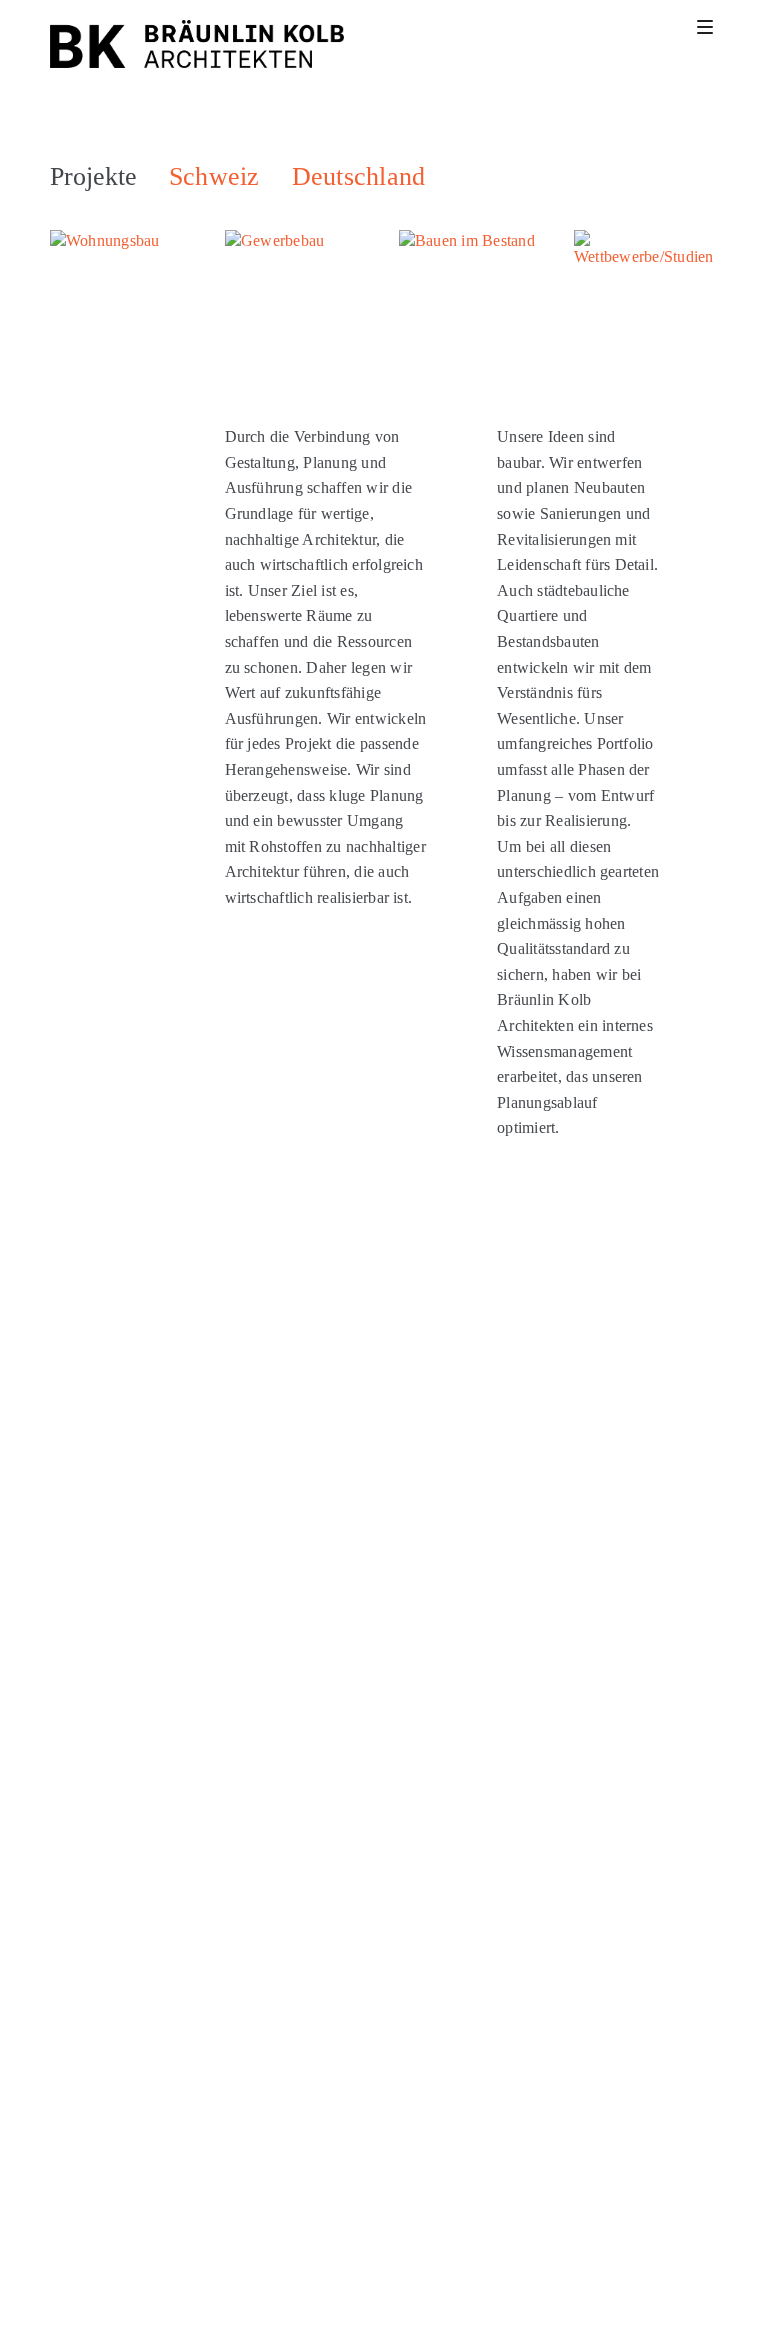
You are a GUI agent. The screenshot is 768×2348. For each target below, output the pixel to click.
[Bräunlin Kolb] (197, 44)
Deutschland (359, 176)
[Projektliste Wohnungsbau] (122, 302)
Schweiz (214, 176)
